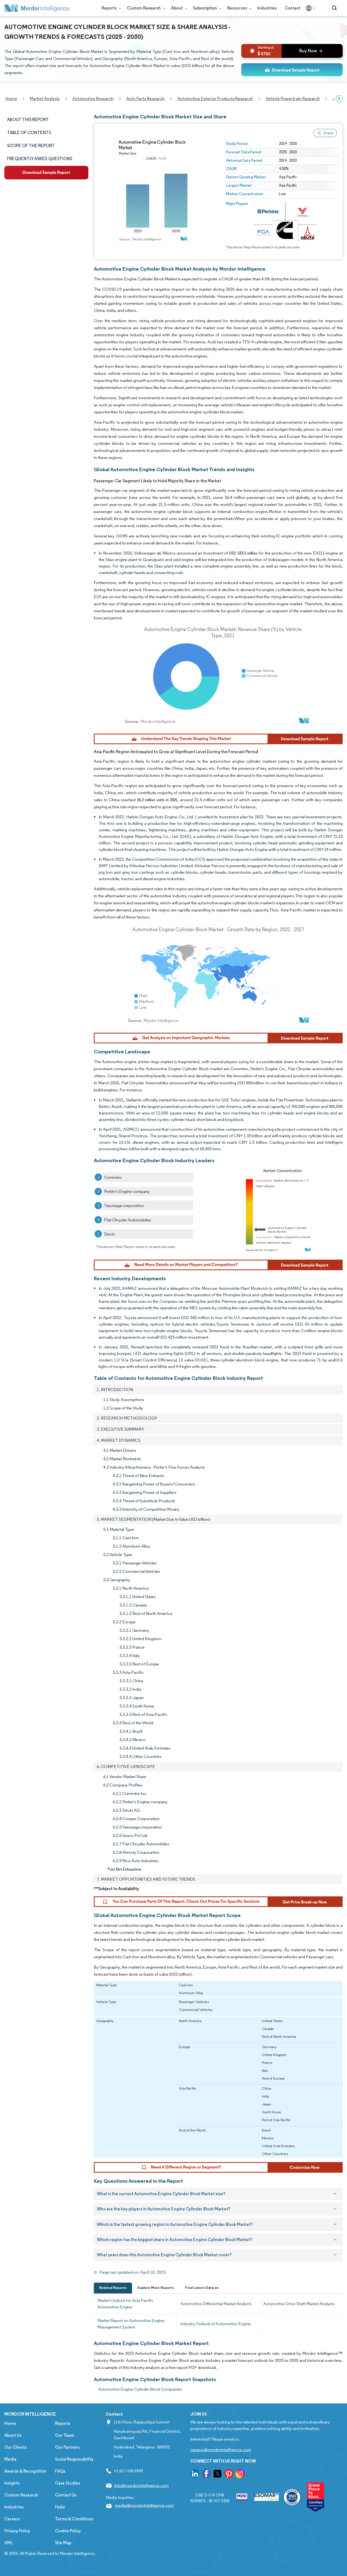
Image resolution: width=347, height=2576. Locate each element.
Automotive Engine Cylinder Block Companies (140, 2389)
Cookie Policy (68, 2531)
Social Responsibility (74, 2459)
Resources (237, 8)
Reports (110, 8)
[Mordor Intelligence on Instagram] (240, 2475)
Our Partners (67, 2447)
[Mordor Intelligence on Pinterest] (229, 2475)
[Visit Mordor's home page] (37, 8)
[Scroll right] (339, 99)
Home (10, 2423)
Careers (12, 2519)
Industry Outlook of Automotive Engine (216, 2324)
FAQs (60, 2471)
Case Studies (68, 2483)
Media (10, 2459)
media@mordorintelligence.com (144, 2505)
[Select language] (309, 8)
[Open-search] (335, 8)
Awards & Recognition (25, 2471)
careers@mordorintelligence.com (221, 2450)
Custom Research (144, 8)
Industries (267, 8)
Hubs (60, 2507)
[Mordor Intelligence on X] (217, 2475)
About (177, 8)
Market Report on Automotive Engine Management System (131, 2324)
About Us (13, 2435)
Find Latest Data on (202, 2288)
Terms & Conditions (74, 2519)
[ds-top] (292, 70)
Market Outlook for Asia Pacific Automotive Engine (125, 2304)
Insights (12, 2483)
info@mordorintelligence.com (141, 2485)
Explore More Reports (156, 2288)
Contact (293, 8)
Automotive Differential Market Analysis (216, 2304)
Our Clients (15, 2447)
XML (9, 2543)
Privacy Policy (17, 2531)
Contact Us (66, 2495)
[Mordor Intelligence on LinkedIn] (195, 2475)
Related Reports (113, 2288)
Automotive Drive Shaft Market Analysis (299, 2304)
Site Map (63, 2543)
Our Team (65, 2435)
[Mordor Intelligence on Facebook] (206, 2475)
